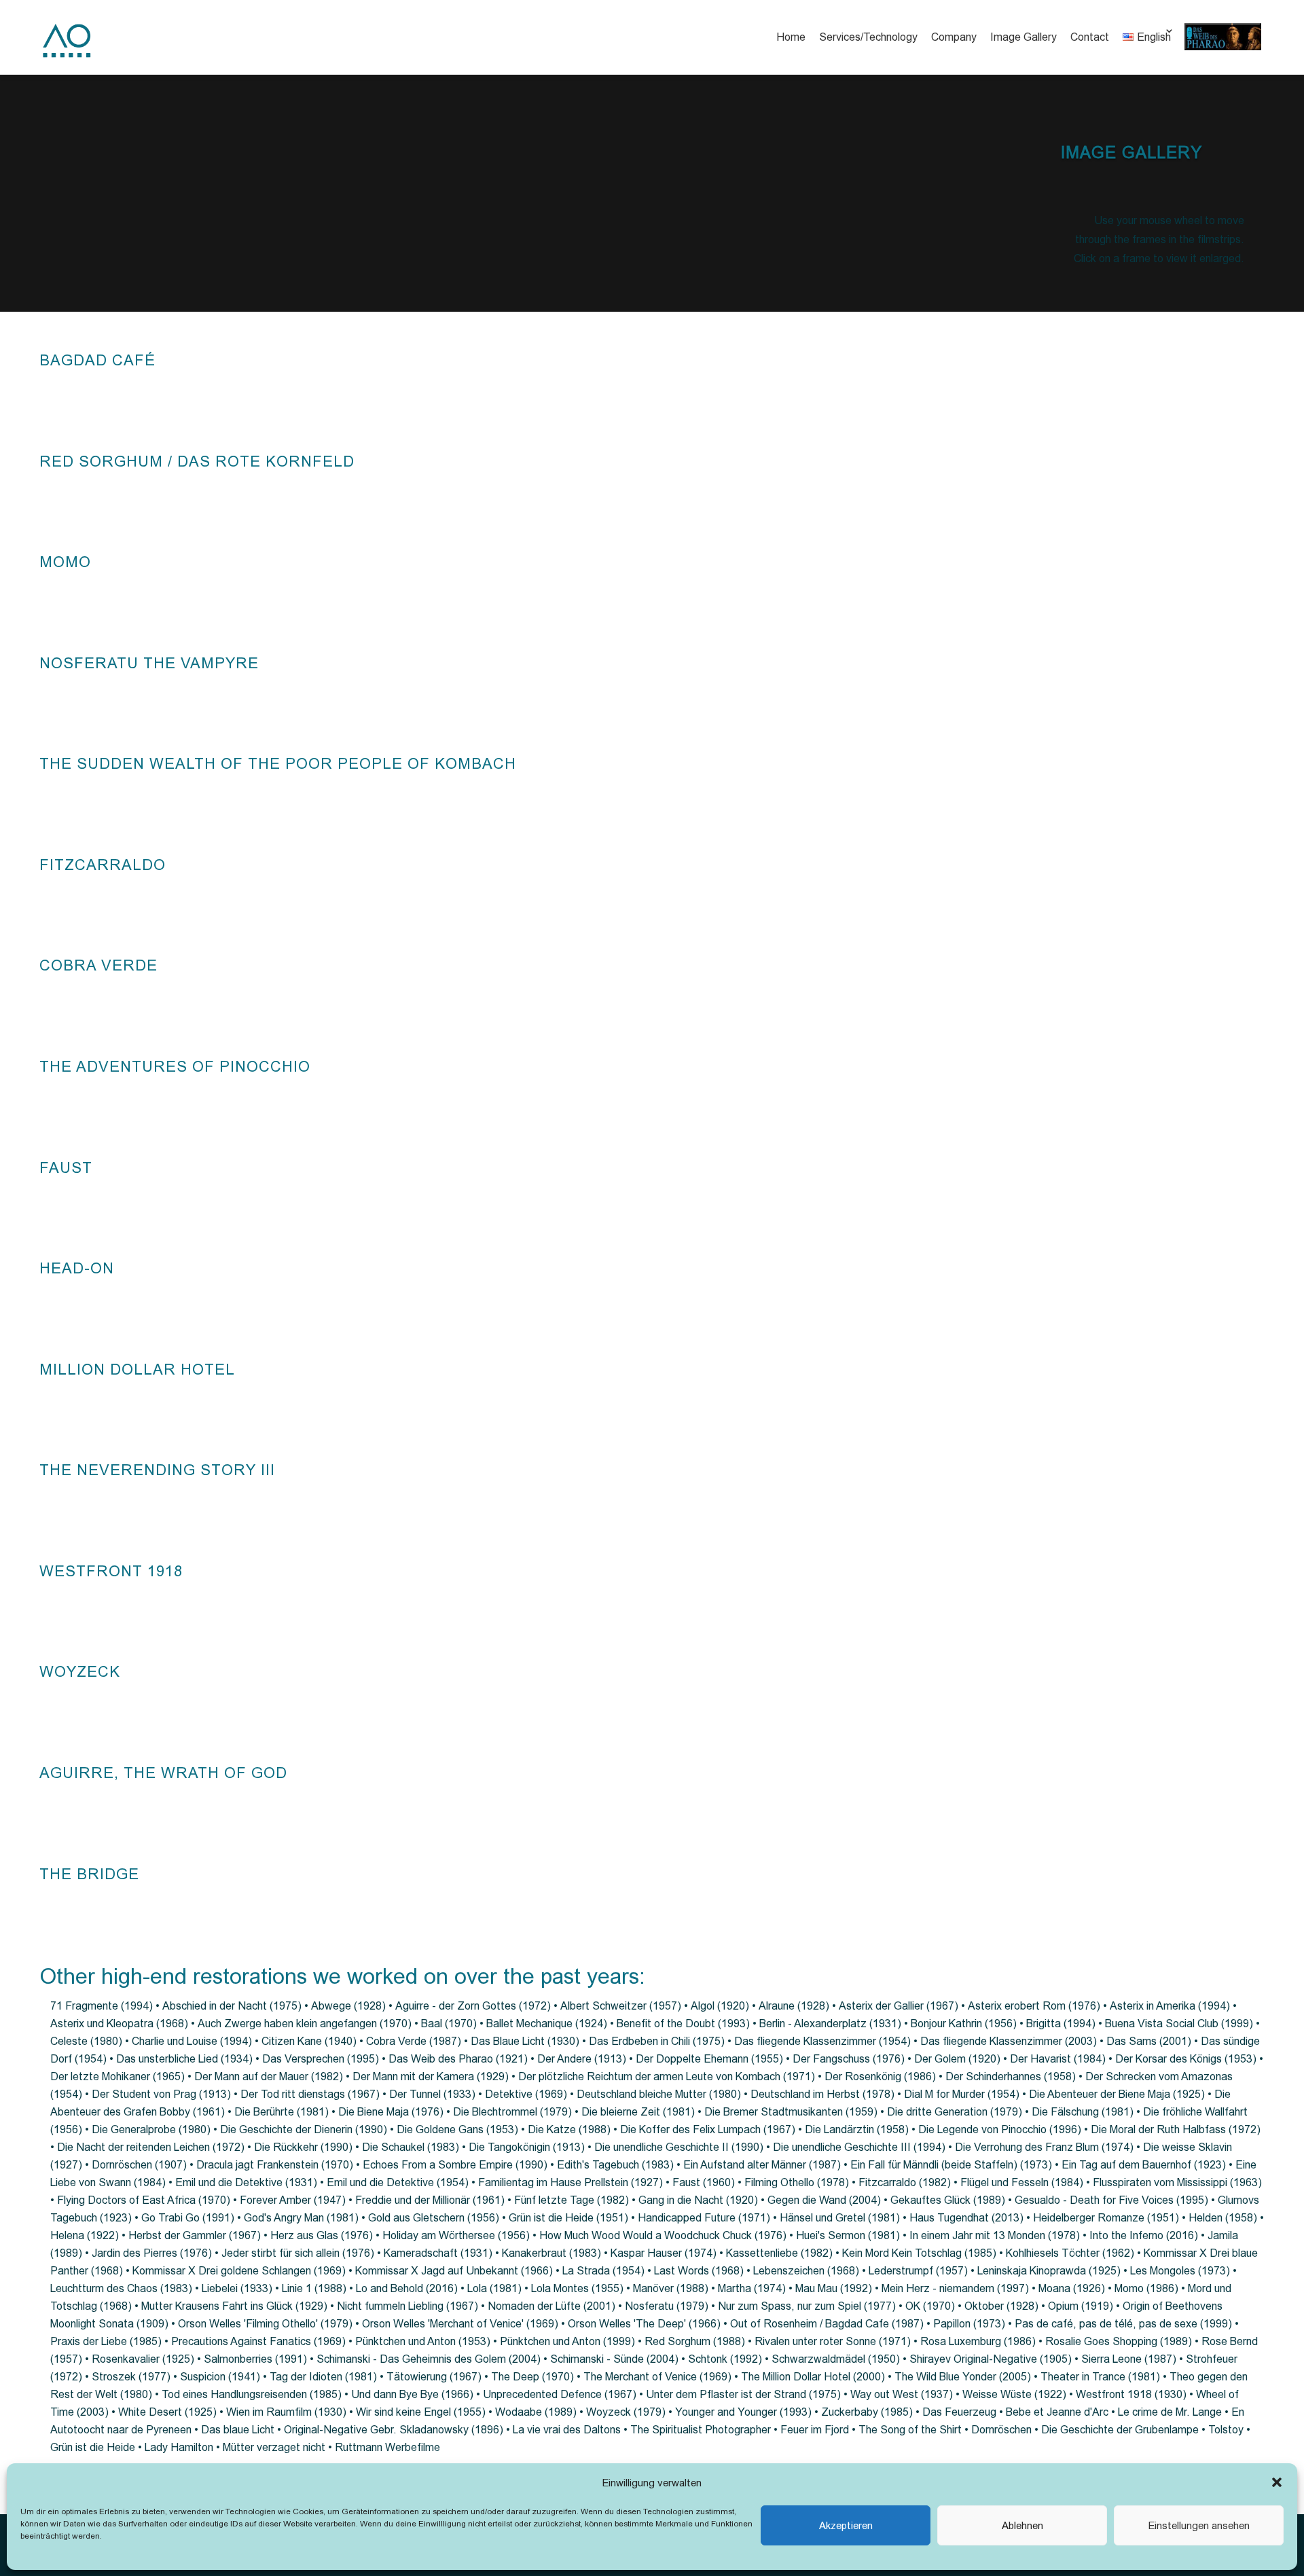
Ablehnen (1022, 2525)
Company (954, 37)
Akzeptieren (846, 2525)
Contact (1090, 37)
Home (791, 37)
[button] (1277, 2482)
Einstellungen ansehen (1199, 2525)
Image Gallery (1024, 37)
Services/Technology (868, 37)
